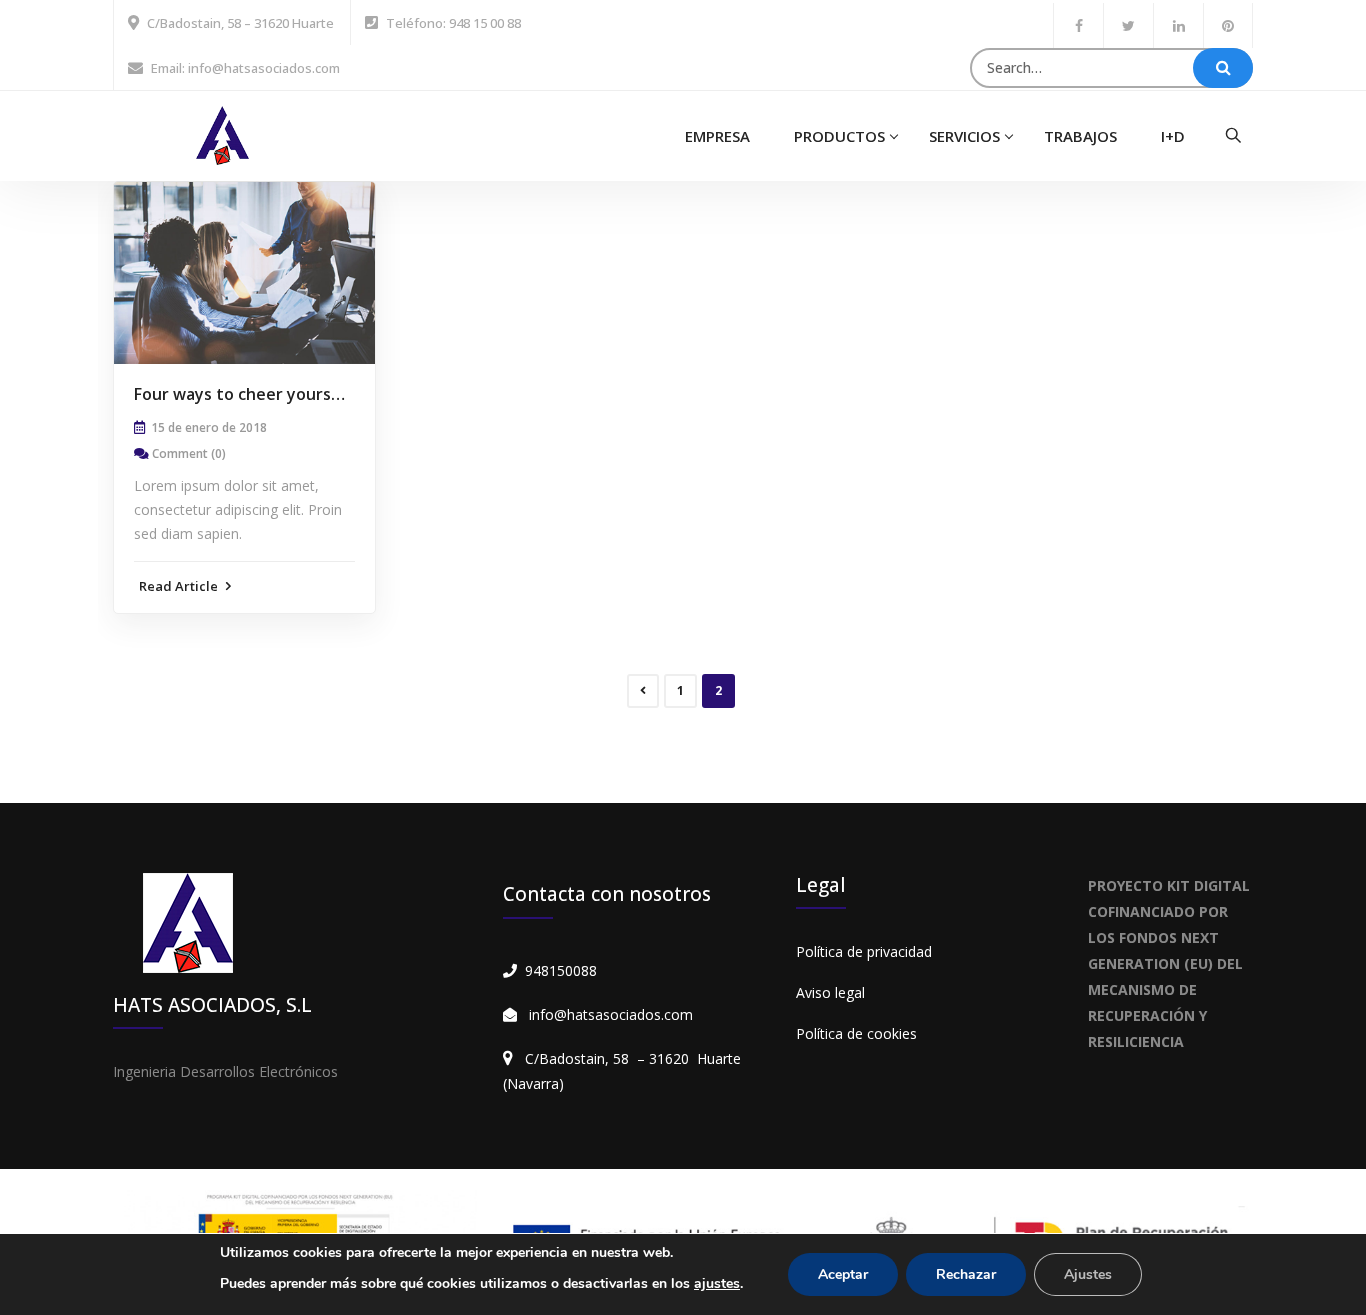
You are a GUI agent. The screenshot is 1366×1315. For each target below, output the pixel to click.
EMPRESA (717, 136)
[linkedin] (1178, 25)
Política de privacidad (864, 951)
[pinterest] (1228, 25)
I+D (1173, 136)
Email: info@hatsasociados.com (245, 68)
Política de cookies (856, 1033)
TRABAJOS (1080, 136)
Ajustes (1088, 1274)
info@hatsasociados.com (611, 1014)
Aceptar (843, 1274)
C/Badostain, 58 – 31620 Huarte (240, 23)
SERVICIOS (964, 136)
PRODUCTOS (839, 136)
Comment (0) (189, 453)
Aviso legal (830, 992)
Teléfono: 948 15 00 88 (453, 23)
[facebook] (1078, 25)
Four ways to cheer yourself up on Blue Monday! (321, 394)
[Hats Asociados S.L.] (222, 133)
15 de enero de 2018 (209, 427)
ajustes (717, 1283)
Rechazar (966, 1274)
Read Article (180, 586)
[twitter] (1128, 25)
